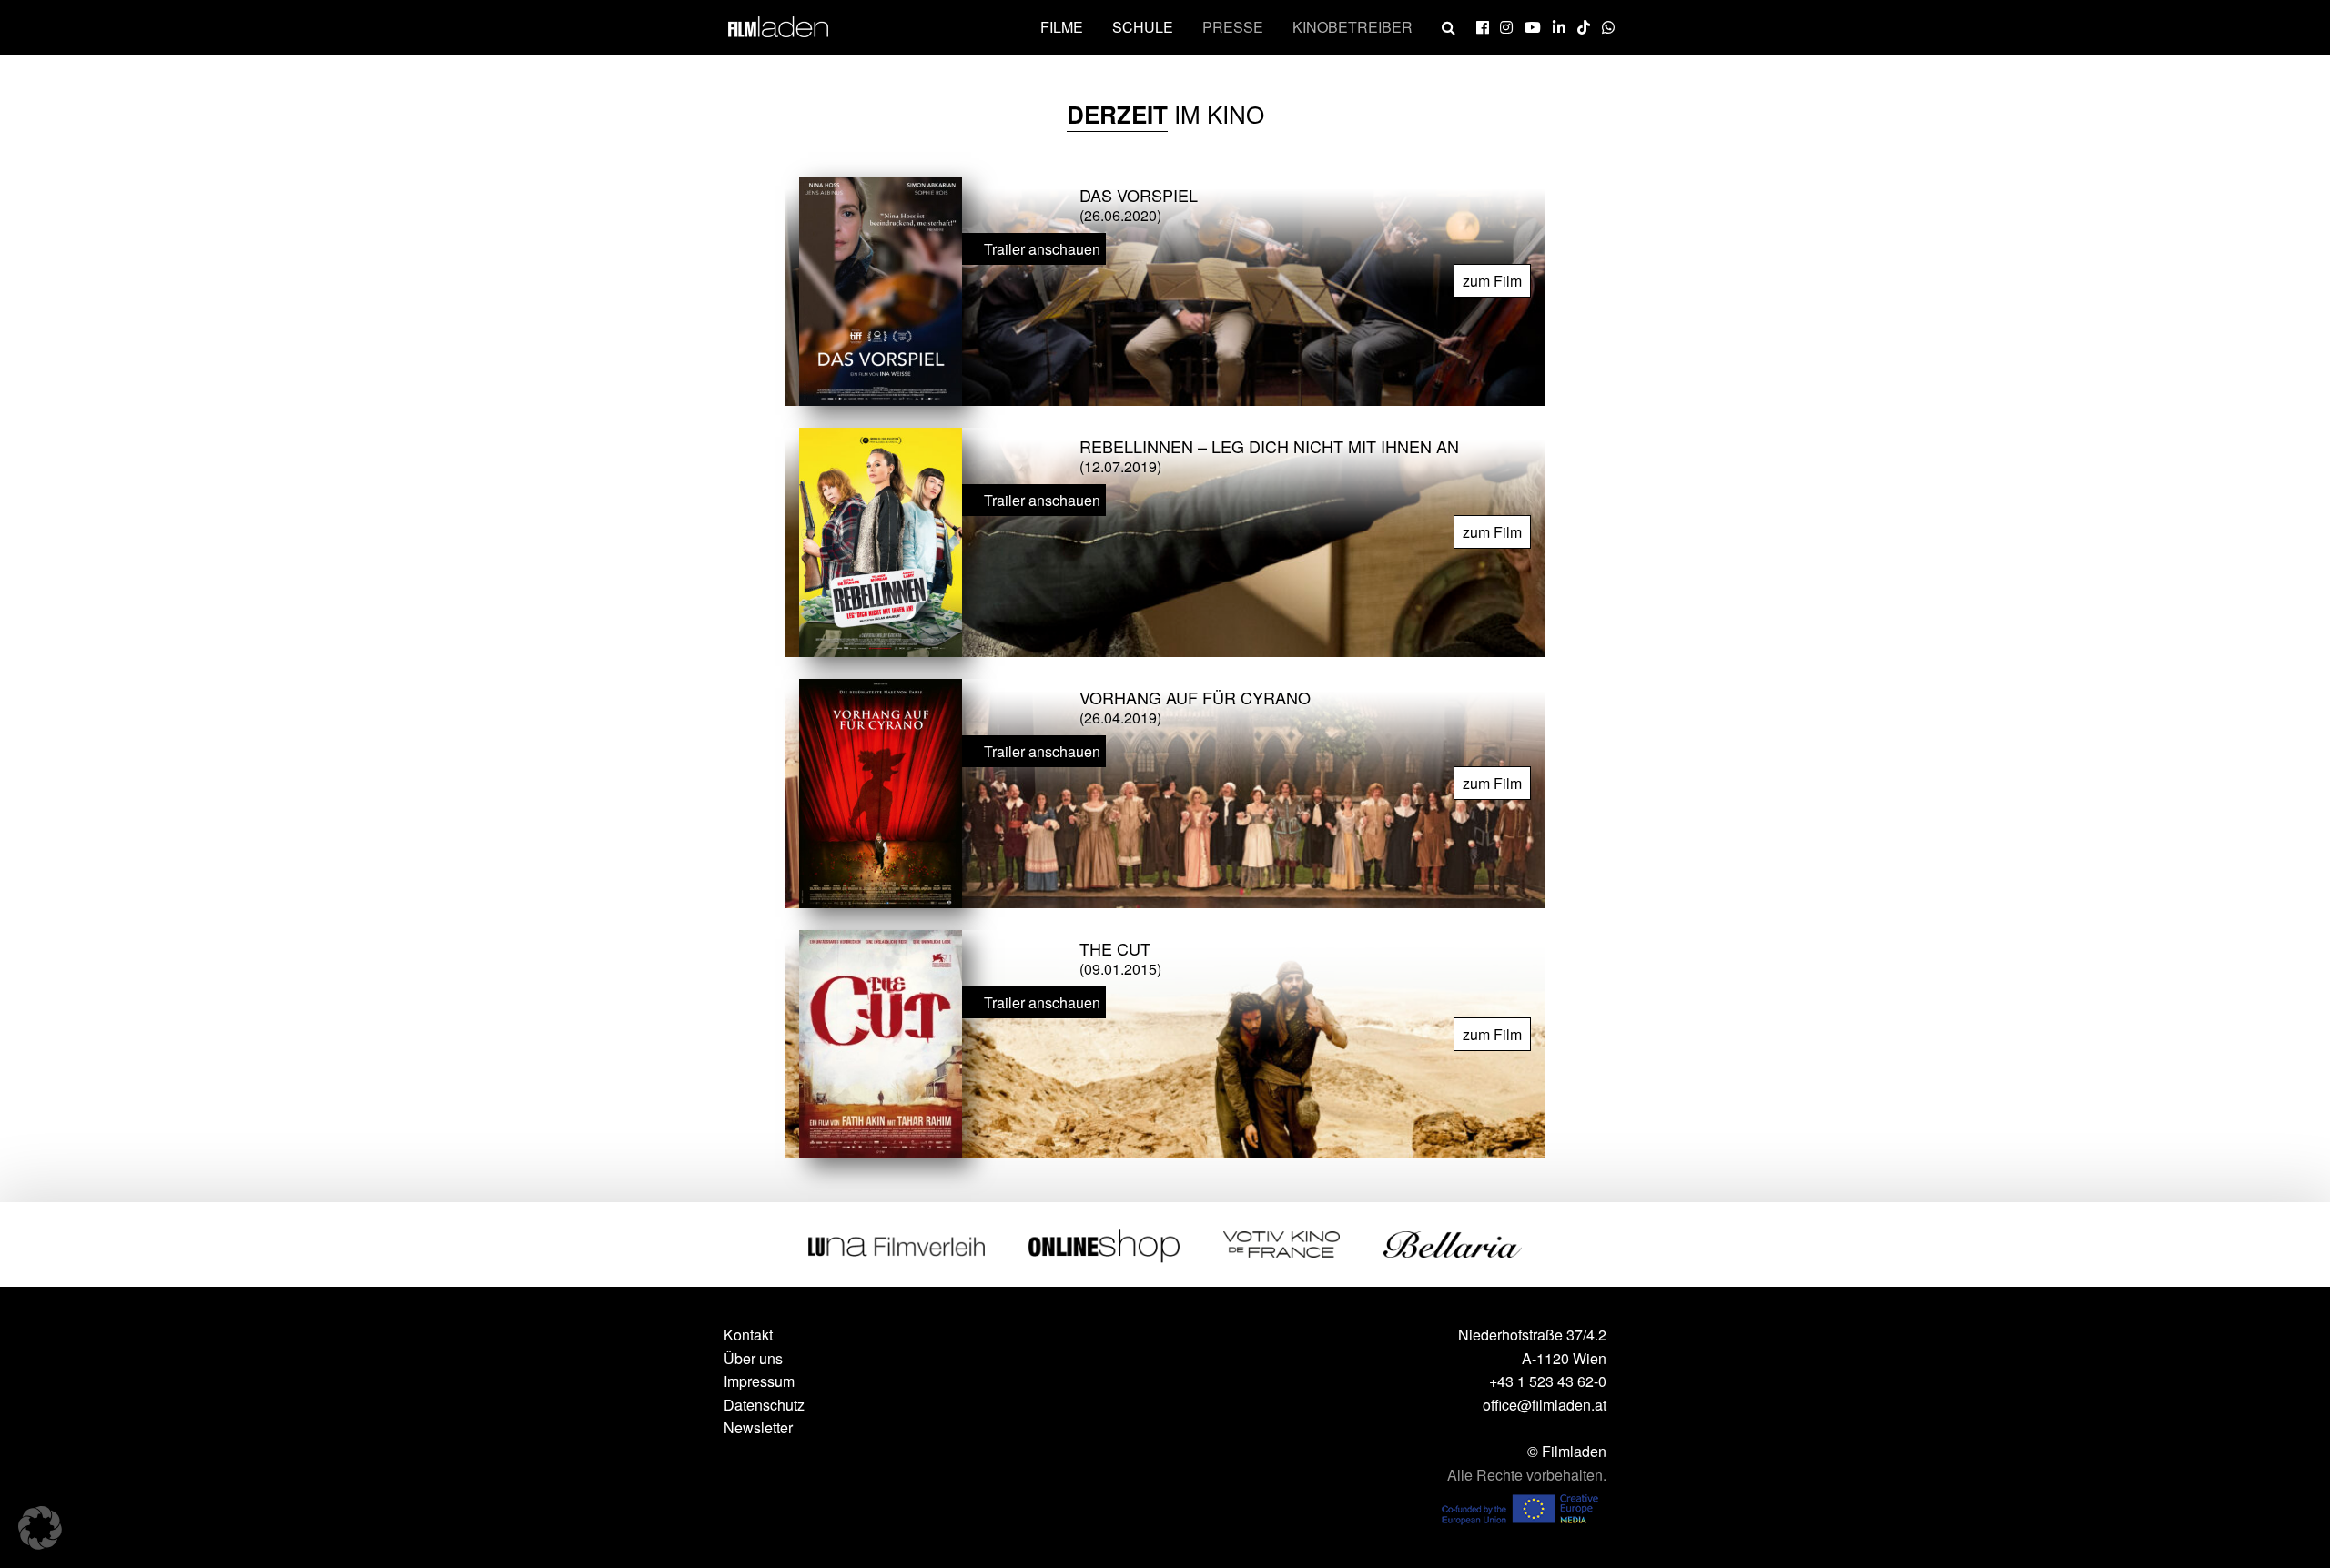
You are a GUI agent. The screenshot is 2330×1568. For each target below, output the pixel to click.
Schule (1143, 27)
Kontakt (748, 1335)
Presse (1233, 27)
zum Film (1492, 281)
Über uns (753, 1358)
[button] (40, 1528)
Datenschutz (764, 1405)
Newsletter (758, 1427)
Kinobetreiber (1352, 27)
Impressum (759, 1381)
